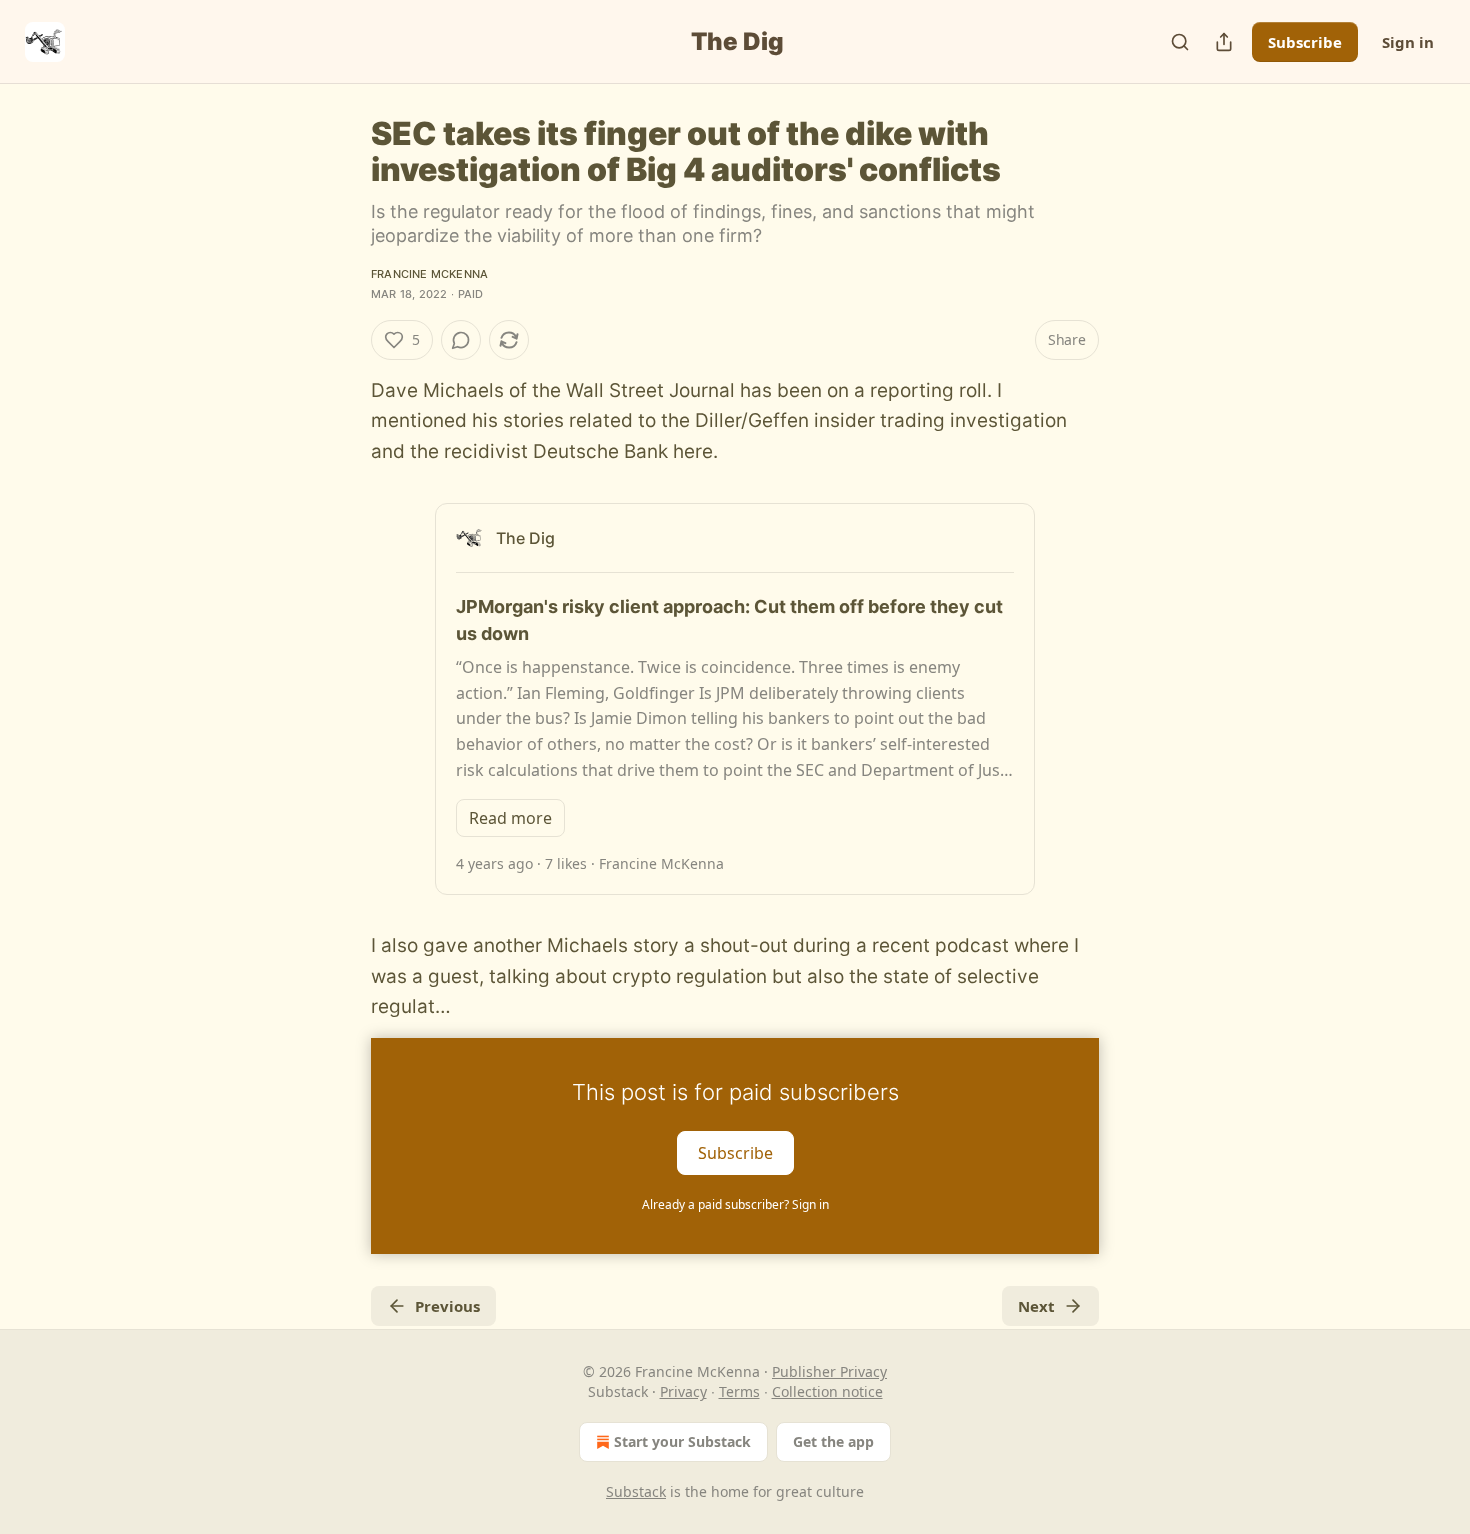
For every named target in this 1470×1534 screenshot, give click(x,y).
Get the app (833, 1441)
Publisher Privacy (829, 1371)
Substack (636, 1491)
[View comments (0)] (461, 340)
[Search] (1180, 42)
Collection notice (827, 1391)
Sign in (1408, 42)
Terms (739, 1391)
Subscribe (1305, 42)
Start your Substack (682, 1441)
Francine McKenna (429, 274)
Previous (447, 1306)
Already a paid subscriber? (735, 1204)
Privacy (683, 1391)
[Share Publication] (1224, 42)
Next (1036, 1306)
